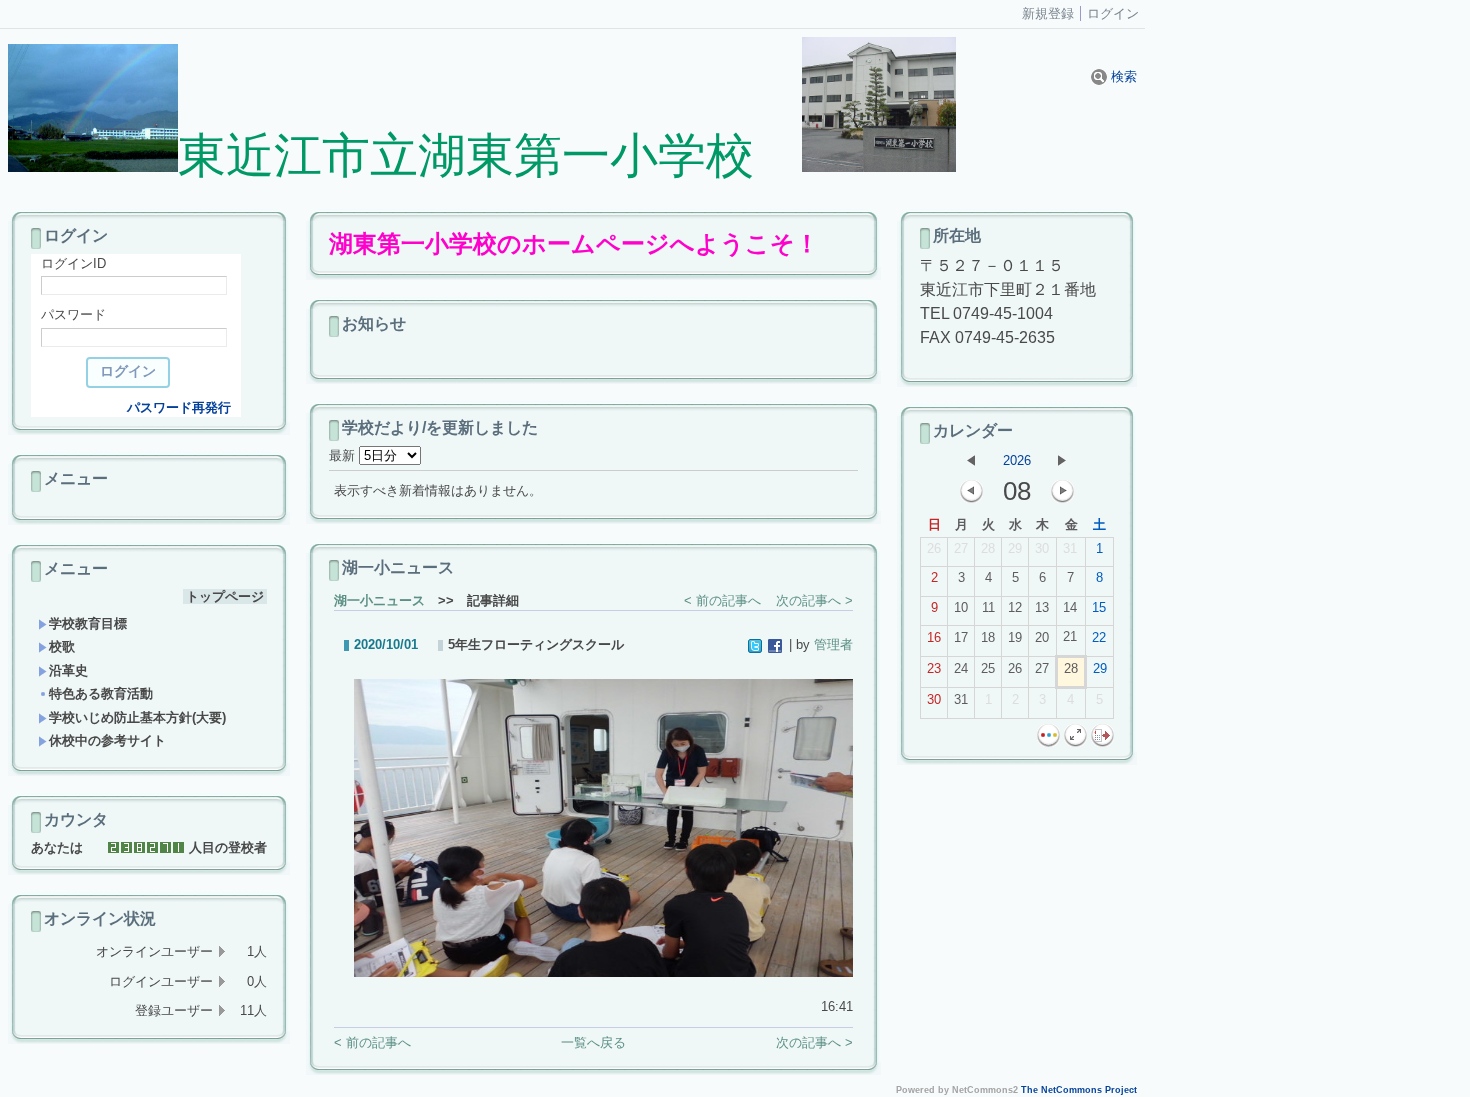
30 (1042, 548)
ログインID (73, 263)
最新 (344, 455)
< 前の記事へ (722, 600)
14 (1070, 607)
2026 (1017, 460)
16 (934, 637)
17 (961, 637)
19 (1015, 637)
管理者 (833, 644)
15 (1099, 607)
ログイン (1113, 13)
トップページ (225, 596)
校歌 (62, 646)
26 (934, 548)
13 (1042, 607)
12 (1015, 607)
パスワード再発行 (179, 407)
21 (1070, 636)
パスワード (73, 314)
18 (988, 637)
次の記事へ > (814, 600)
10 (961, 607)
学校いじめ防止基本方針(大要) (137, 717)
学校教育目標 (88, 623)
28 (988, 548)
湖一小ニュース (379, 600)
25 (988, 668)
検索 (1122, 76)
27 (961, 548)
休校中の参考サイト (107, 740)
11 (988, 607)
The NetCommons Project (1079, 1090)
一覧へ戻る (593, 1042)
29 (1015, 548)
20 (1042, 637)
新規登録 (1048, 13)
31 (1070, 548)
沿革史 (68, 670)
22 (1099, 637)
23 (934, 668)
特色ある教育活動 (101, 693)
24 (961, 668)
